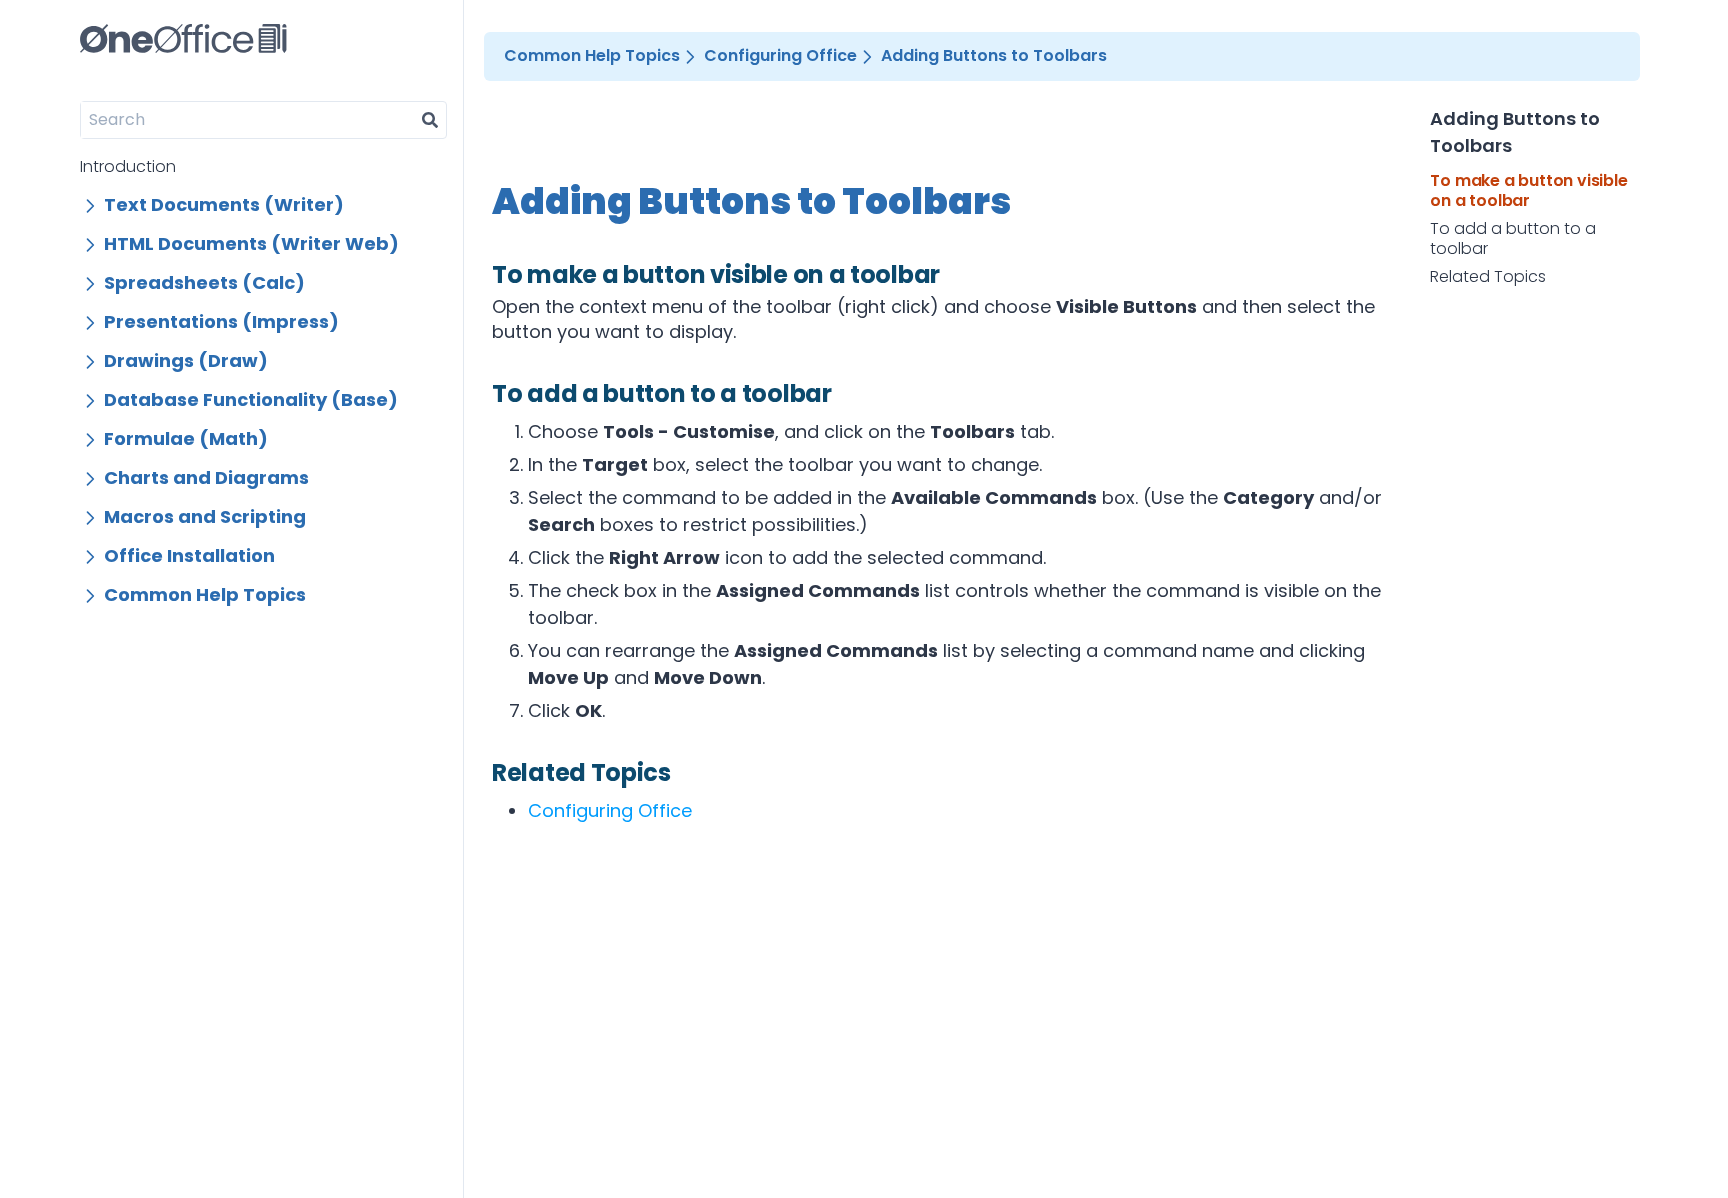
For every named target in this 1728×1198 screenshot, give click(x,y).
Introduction (128, 166)
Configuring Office (610, 810)
